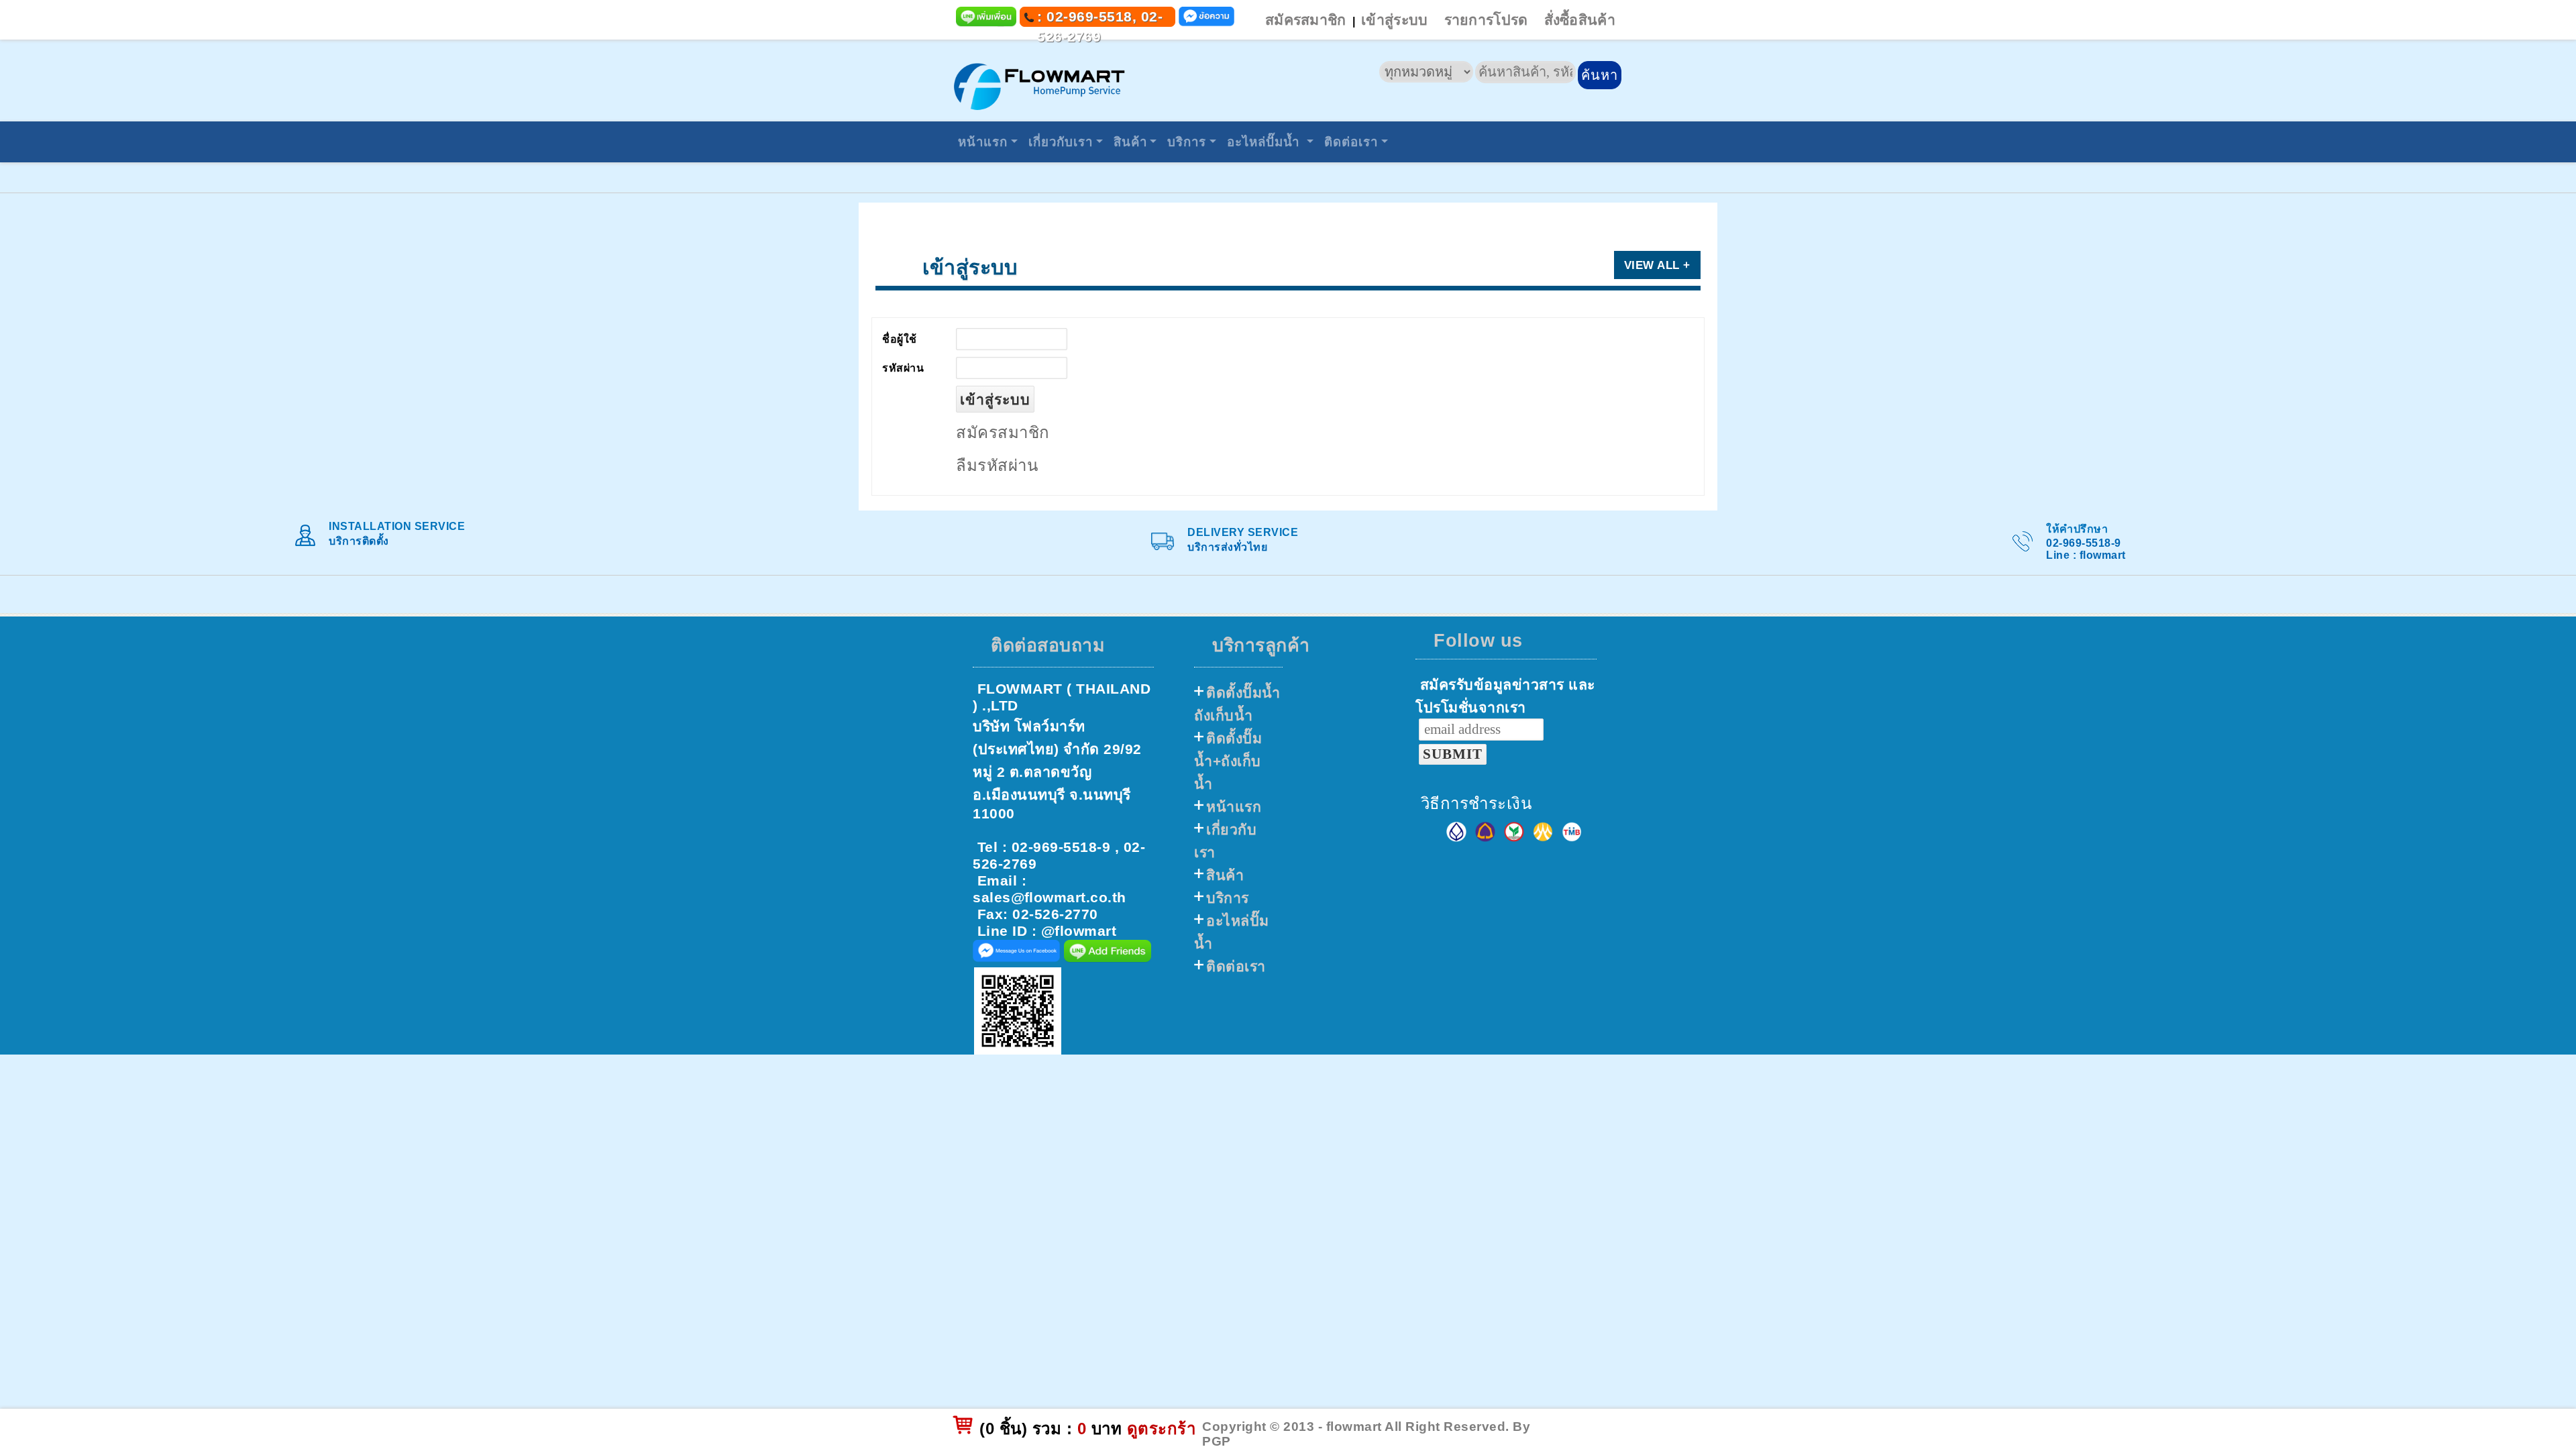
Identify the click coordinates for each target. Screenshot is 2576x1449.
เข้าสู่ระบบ (1394, 20)
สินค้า (1130, 142)
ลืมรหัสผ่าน (997, 466)
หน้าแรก (983, 142)
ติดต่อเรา (1351, 142)
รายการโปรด (1486, 20)
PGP (1217, 1441)
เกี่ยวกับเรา (1061, 142)
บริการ (1187, 142)
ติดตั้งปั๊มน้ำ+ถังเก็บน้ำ (1228, 761)
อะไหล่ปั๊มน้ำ (1265, 142)
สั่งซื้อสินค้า (1580, 20)
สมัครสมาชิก (1306, 20)
